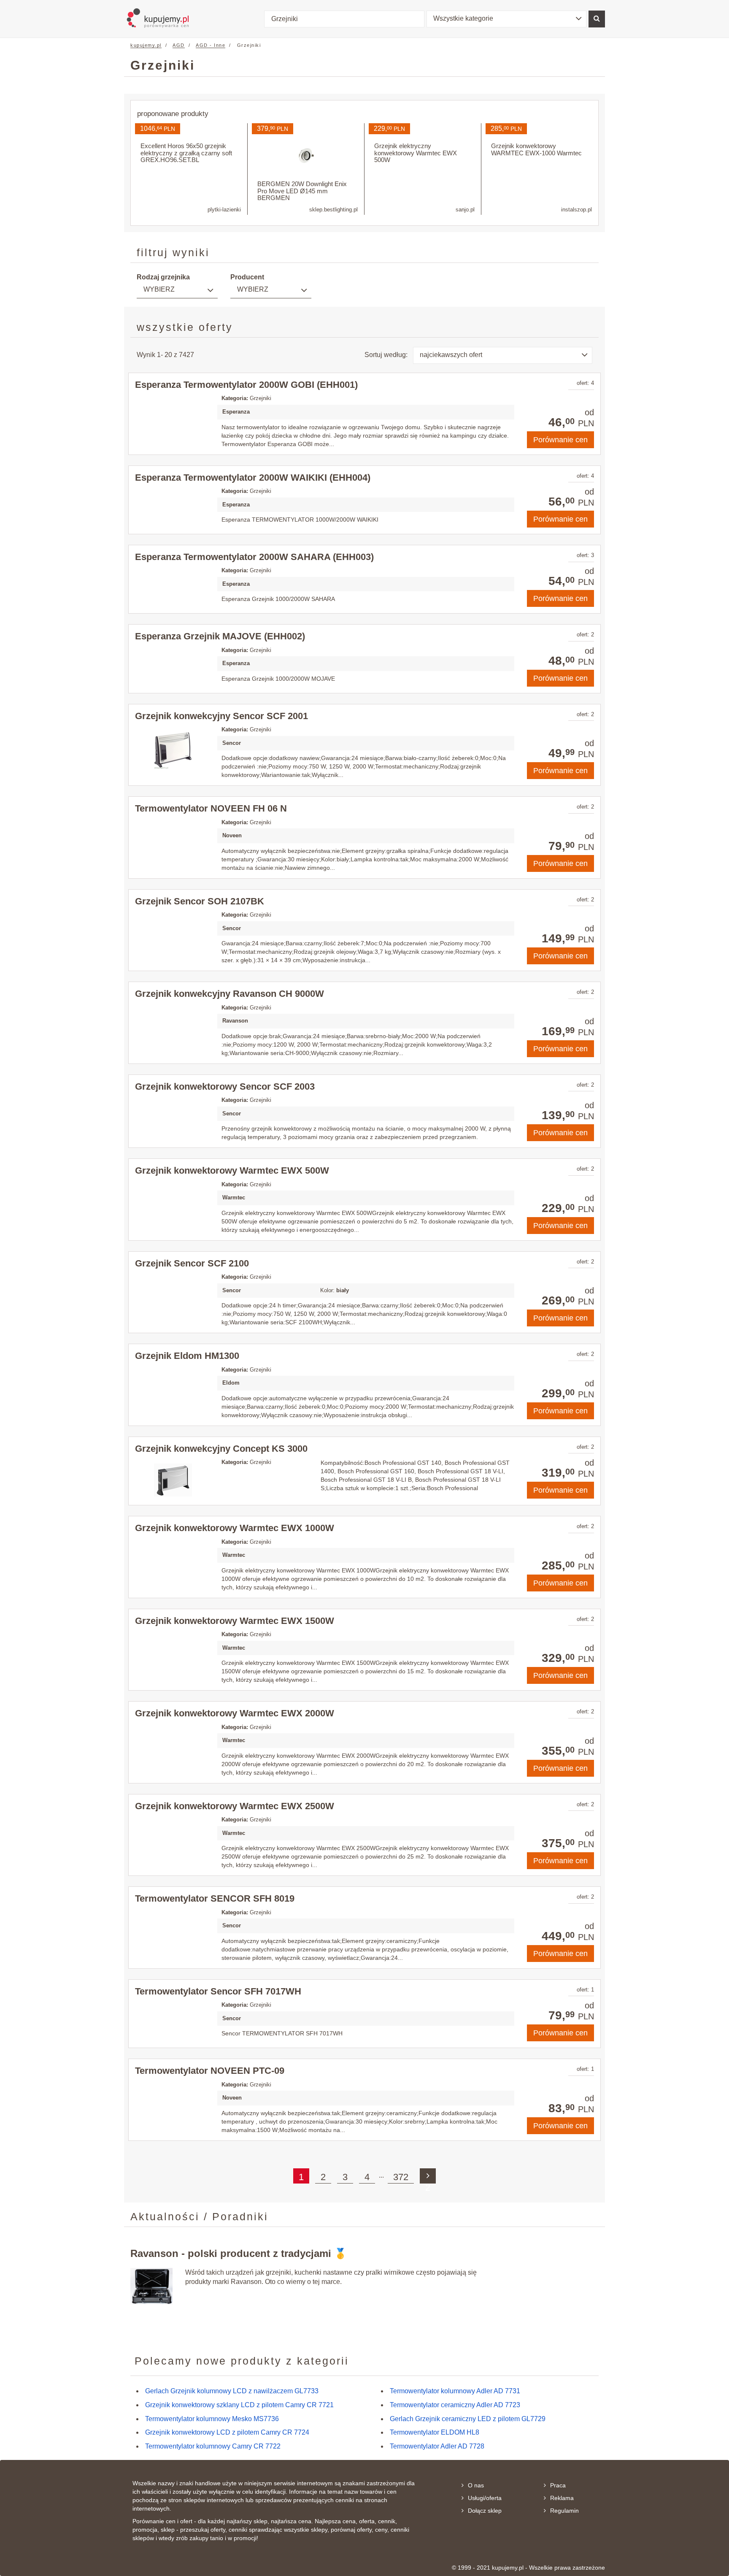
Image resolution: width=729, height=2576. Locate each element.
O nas (476, 2485)
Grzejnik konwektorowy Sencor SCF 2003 (225, 1086)
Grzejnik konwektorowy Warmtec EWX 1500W (235, 1621)
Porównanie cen (560, 440)
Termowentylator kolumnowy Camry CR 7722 (213, 2446)
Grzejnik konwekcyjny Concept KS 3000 (221, 1449)
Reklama (562, 2498)
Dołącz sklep (485, 2511)
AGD (179, 45)
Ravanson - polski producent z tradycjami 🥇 (239, 2253)
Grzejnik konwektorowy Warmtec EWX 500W (232, 1170)
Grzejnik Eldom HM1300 (187, 1356)
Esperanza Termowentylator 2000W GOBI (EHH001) (246, 385)
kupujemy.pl (146, 45)
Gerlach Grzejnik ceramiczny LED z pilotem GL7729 (468, 2419)
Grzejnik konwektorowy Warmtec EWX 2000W (235, 1713)
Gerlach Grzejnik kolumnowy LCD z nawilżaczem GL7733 (232, 2391)
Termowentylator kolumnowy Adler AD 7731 (455, 2391)
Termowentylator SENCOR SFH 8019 (215, 1898)
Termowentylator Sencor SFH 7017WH (218, 1991)
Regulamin (564, 2511)
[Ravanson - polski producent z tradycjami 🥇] (151, 2286)
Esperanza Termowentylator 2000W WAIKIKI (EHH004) (253, 478)
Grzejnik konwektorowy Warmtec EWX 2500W (235, 1806)
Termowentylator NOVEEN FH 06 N (211, 808)
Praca (558, 2485)
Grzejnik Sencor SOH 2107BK (200, 901)
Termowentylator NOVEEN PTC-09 (210, 2071)
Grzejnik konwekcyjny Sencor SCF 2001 (221, 716)
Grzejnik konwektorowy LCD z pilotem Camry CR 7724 (227, 2432)
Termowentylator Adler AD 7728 (437, 2446)
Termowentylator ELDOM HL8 (435, 2432)
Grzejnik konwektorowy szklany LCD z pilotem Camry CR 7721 (239, 2405)
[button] (507, 19)
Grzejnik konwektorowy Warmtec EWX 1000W (235, 1528)
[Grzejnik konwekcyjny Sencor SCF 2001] (173, 750)
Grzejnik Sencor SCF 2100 (192, 1263)
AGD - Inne (211, 45)
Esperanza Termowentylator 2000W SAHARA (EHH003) (254, 557)
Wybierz (159, 289)
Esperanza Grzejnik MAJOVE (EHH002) (220, 636)
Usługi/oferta (485, 2498)
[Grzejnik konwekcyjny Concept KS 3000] (173, 1480)
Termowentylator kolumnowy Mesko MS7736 (212, 2419)
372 (401, 2177)
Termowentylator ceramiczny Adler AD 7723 (455, 2405)
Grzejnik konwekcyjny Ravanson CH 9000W (229, 994)
